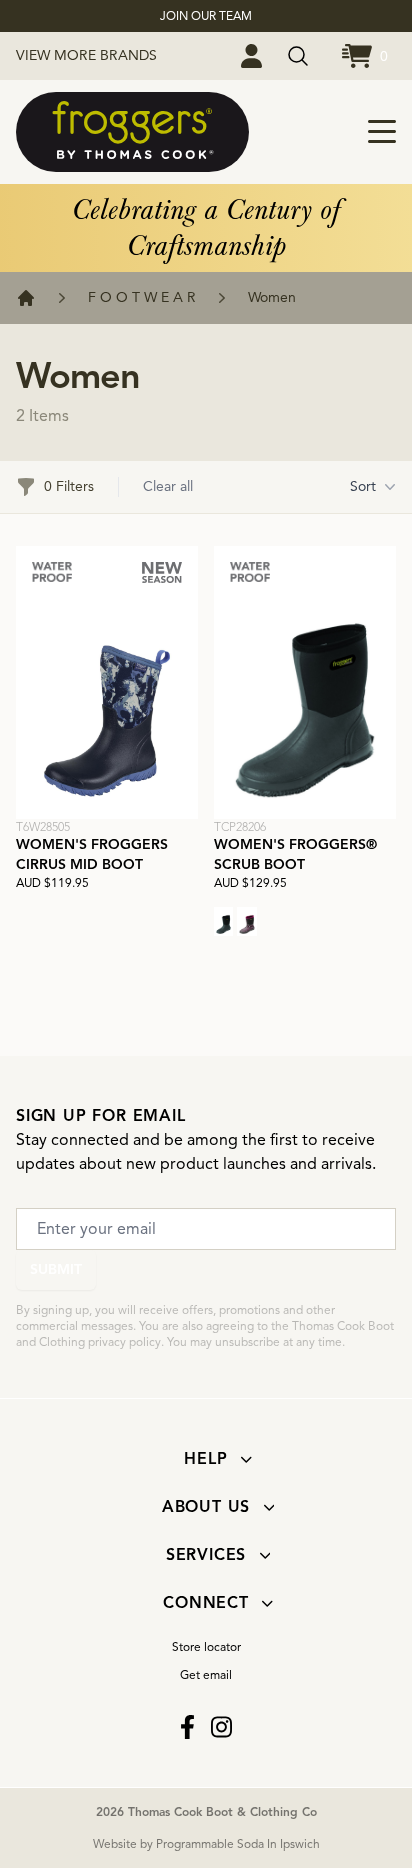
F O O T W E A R (142, 297)
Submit (56, 1269)
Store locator (206, 1646)
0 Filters (69, 486)
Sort (363, 486)
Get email (206, 1674)
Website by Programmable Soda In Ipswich (206, 1843)
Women (272, 297)
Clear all (168, 486)
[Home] (26, 298)
